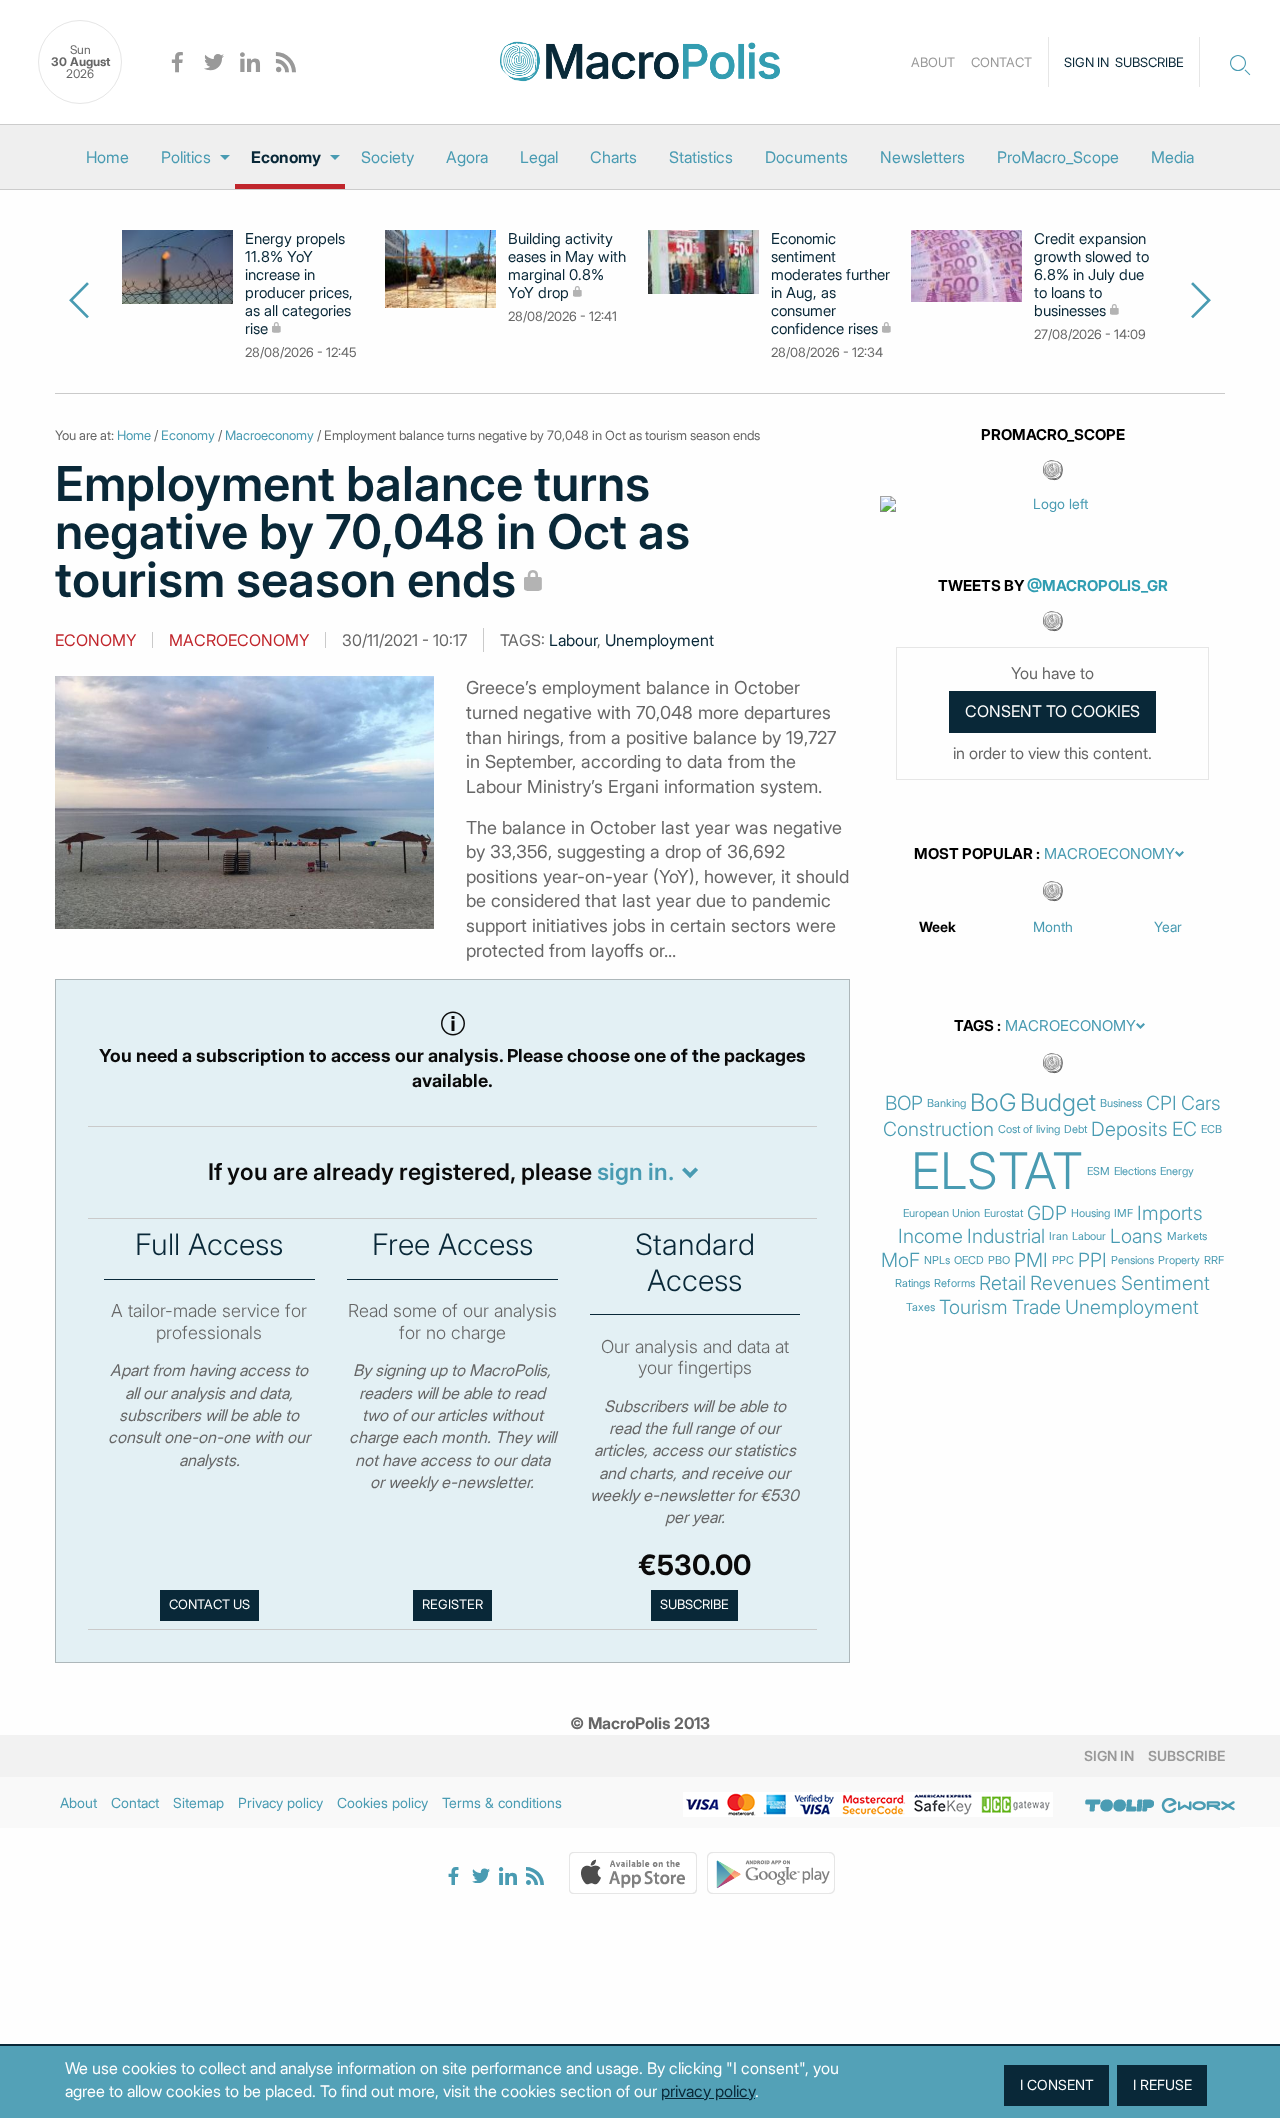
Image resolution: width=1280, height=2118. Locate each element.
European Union (941, 1213)
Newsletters (922, 157)
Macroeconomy (269, 435)
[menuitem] (107, 157)
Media (1172, 157)
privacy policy (708, 2091)
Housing (1090, 1213)
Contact (1001, 62)
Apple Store (633, 1873)
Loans (1136, 1236)
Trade (1036, 1307)
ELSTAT (997, 1171)
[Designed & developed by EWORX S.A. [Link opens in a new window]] (1198, 1806)
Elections (1135, 1171)
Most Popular (973, 854)
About (933, 62)
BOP (904, 1103)
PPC (1063, 1260)
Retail (1002, 1283)
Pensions (1132, 1260)
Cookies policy (382, 1802)
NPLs (937, 1260)
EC (1184, 1129)
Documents (806, 157)
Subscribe (1149, 62)
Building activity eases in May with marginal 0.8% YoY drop (567, 266)
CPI (1161, 1103)
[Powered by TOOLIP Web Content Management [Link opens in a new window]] (1120, 1806)
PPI (1092, 1260)
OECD (969, 1260)
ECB (1211, 1129)
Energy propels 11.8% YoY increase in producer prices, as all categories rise (299, 284)
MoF (900, 1260)
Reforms (954, 1283)
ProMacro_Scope (1058, 157)
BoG (993, 1103)
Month (1053, 926)
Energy (1177, 1171)
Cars (1201, 1103)
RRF (1214, 1260)
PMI (1031, 1260)
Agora (467, 157)
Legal (539, 157)
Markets (1187, 1236)
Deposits (1129, 1129)
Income (930, 1236)
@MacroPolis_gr (1097, 585)
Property (1179, 1260)
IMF (1123, 1213)
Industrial (1006, 1236)
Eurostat (1003, 1213)
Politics (186, 157)
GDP (1047, 1213)
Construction (938, 1129)
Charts (613, 157)
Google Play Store (771, 1873)
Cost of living (1029, 1129)
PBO (999, 1260)
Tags (974, 1026)
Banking (946, 1103)
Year (1168, 926)
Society (387, 157)
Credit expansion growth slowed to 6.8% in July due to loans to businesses (1091, 275)
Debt (1075, 1129)
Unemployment (659, 640)
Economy (286, 157)
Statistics (701, 157)
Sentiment (1165, 1283)
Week (937, 926)
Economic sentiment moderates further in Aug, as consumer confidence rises (830, 284)
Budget (1058, 1103)
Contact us (209, 1604)
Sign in (1086, 62)
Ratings (912, 1283)
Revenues (1073, 1283)
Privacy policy (280, 1802)
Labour (573, 640)
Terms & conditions (502, 1802)
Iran (1058, 1236)
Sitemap (198, 1802)
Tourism (973, 1307)
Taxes (920, 1307)
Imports (1170, 1213)
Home (107, 157)
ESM (1098, 1171)
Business (1121, 1103)
